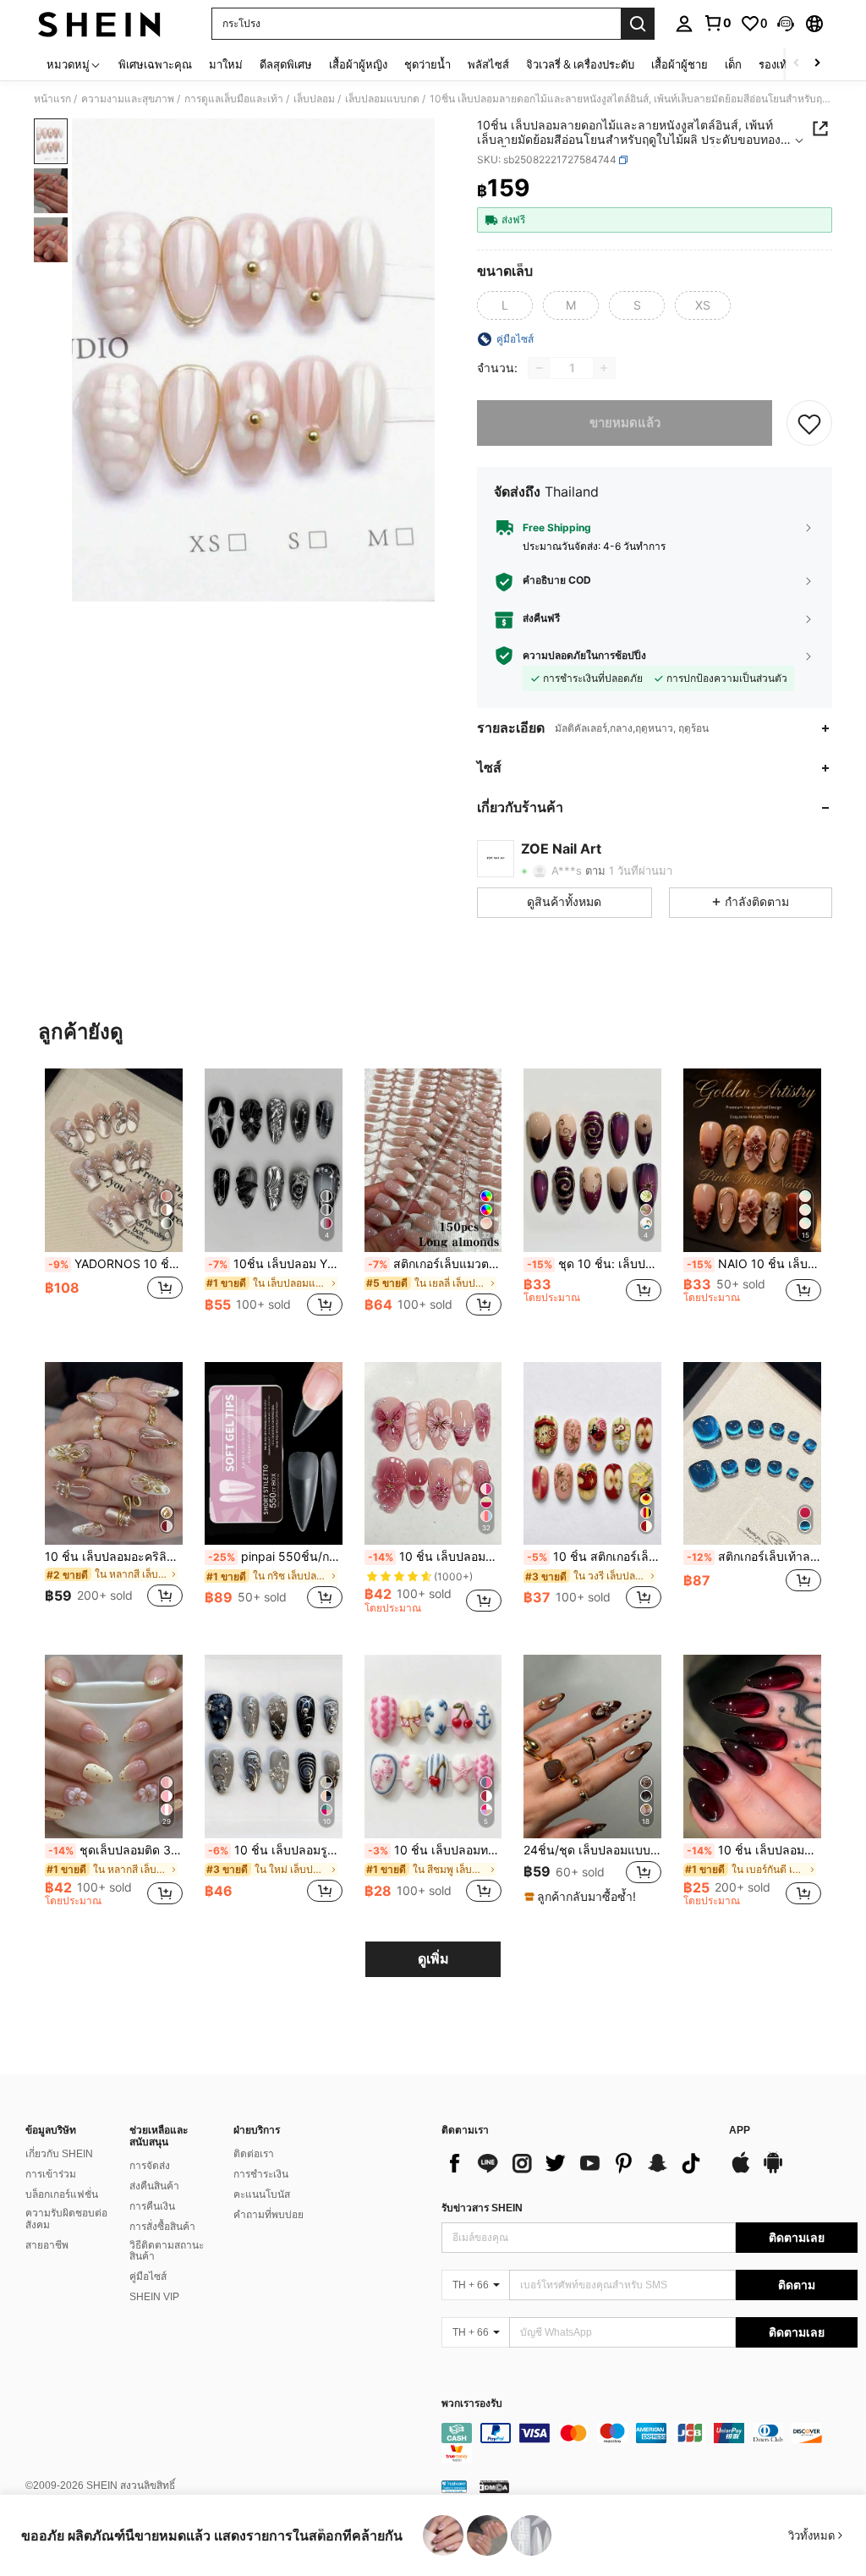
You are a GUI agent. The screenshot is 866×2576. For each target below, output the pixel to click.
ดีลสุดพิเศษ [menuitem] (286, 64)
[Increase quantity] (604, 368)
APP (740, 2131)
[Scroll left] (797, 64)
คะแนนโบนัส (262, 2194)
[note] (582, 1897)
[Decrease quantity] (540, 368)
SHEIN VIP (154, 2297)
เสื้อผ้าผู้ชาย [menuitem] (680, 64)
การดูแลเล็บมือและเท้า (234, 99)
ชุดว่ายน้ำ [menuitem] (428, 64)
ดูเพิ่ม (433, 1959)
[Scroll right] (817, 64)
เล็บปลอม (314, 99)
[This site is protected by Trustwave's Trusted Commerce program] (454, 2486)
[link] (717, 23)
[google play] (773, 2171)
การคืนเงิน (152, 2206)
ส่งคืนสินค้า (154, 2186)
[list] (577, 2163)
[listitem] (114, 1202)
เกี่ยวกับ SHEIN (59, 2154)
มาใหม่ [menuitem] (226, 64)
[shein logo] (99, 24)
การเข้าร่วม (51, 2174)
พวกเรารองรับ (472, 2404)
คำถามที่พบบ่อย (269, 2215)
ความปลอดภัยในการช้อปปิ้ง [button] (584, 656)
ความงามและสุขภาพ (128, 99)
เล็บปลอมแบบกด (382, 99)
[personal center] (684, 24)
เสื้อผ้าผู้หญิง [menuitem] (358, 64)
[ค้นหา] (638, 24)
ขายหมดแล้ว (625, 423)
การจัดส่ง (150, 2166)
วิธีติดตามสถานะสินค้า (167, 2251)
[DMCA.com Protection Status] (494, 2486)
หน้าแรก (52, 99)
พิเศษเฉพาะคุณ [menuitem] (155, 64)
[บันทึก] (809, 423)
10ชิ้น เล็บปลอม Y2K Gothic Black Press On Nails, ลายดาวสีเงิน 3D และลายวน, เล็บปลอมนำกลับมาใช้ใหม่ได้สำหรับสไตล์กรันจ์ (275, 1264)
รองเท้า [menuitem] (776, 64)
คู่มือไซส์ (148, 2277)
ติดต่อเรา (254, 2154)
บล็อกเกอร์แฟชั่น (62, 2194)
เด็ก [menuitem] (733, 64)
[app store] (741, 2171)
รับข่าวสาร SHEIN (482, 2208)
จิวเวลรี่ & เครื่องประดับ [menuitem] (580, 64)
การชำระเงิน (261, 2174)
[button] (786, 24)
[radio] (505, 305)
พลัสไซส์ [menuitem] (488, 64)
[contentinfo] (649, 2443)
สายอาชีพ (47, 2245)
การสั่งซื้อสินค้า (162, 2227)
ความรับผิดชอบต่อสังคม (66, 2219)
